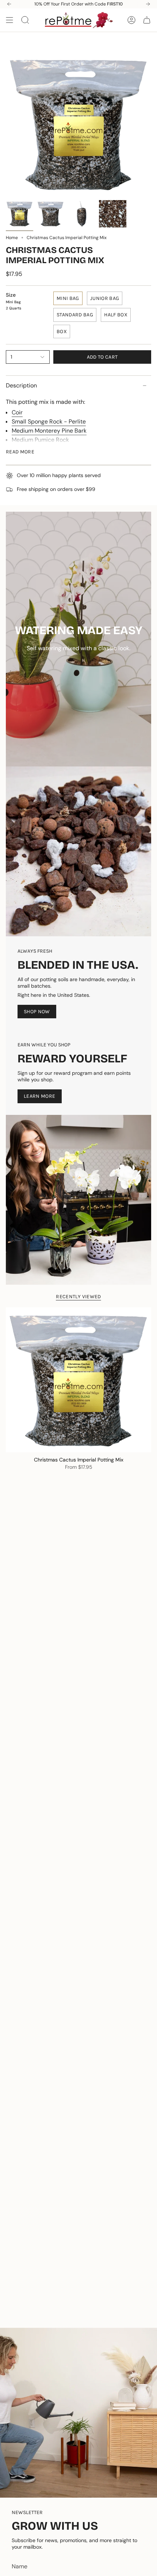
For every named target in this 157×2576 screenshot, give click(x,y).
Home (12, 238)
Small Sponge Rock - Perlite (49, 421)
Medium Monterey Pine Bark (49, 431)
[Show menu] (9, 20)
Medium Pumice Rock (40, 440)
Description (21, 385)
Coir (17, 412)
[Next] (148, 4)
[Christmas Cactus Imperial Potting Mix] (78, 1380)
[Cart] (147, 20)
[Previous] (9, 4)
